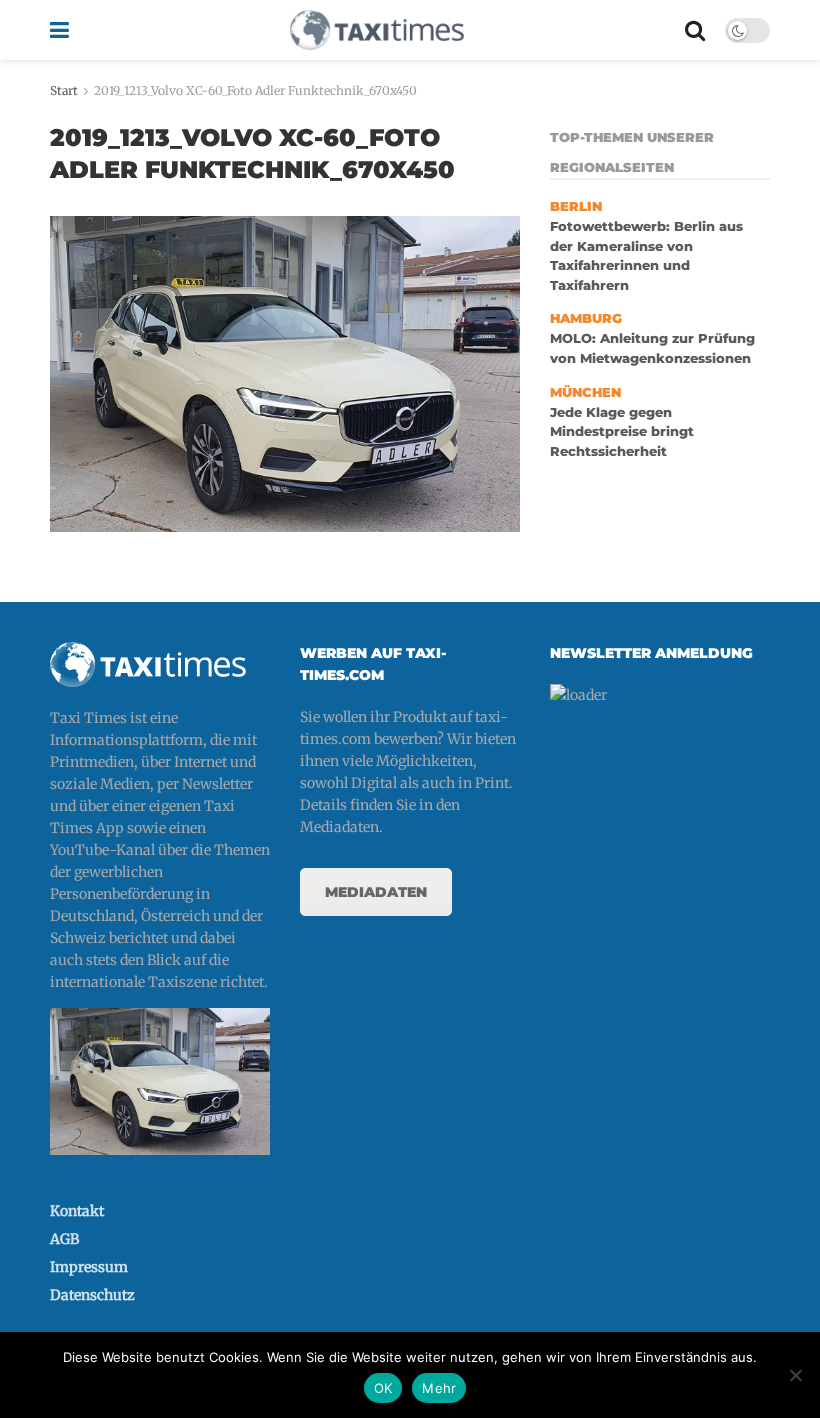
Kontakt (77, 1211)
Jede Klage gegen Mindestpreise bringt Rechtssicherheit (622, 432)
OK (383, 1388)
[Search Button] (695, 30)
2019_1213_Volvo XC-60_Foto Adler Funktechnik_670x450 (255, 90)
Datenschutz (92, 1295)
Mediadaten (376, 892)
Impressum (89, 1267)
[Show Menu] (59, 30)
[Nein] (795, 1375)
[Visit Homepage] (377, 30)
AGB (64, 1239)
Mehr (439, 1388)
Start (64, 90)
